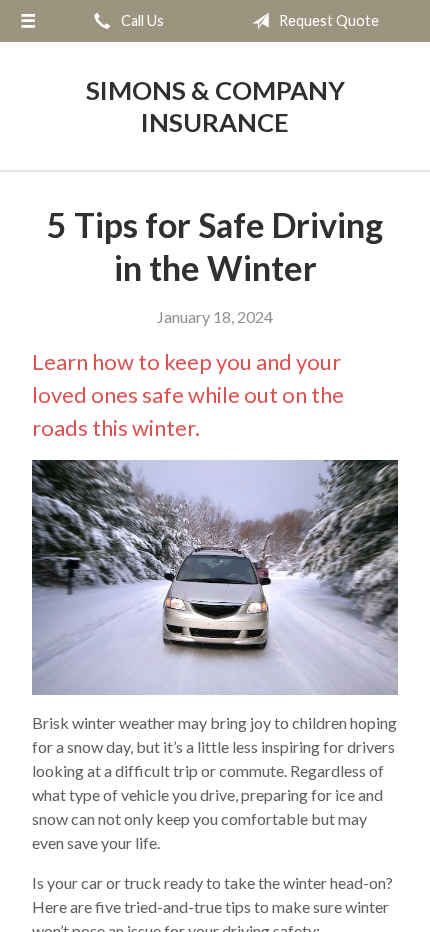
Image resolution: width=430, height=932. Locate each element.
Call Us (141, 20)
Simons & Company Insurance (215, 106)
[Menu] (28, 21)
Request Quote (327, 20)
